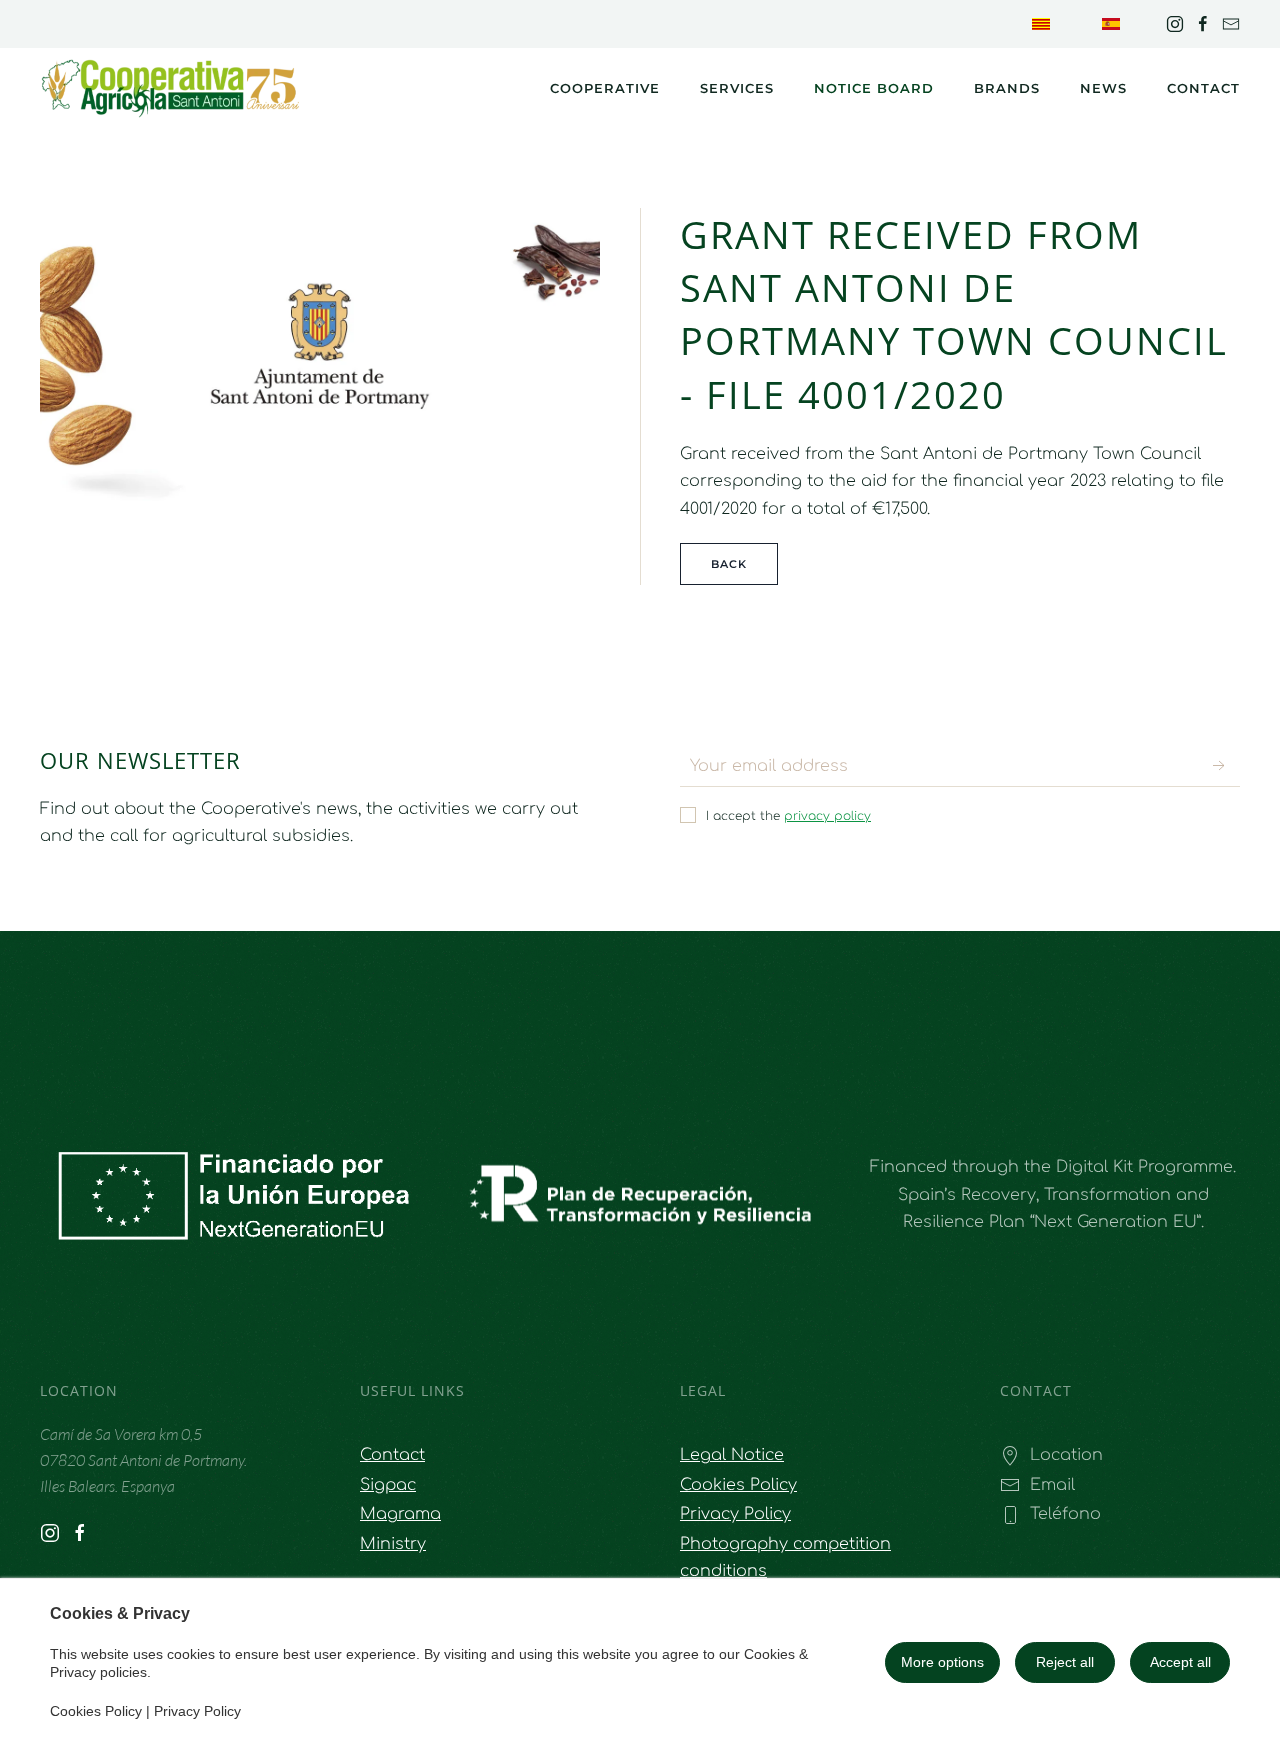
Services (737, 88)
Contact (1203, 88)
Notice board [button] (874, 88)
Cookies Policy (96, 1711)
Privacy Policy (197, 1711)
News (1103, 88)
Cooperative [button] (605, 88)
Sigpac (388, 1485)
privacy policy (827, 816)
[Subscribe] (1219, 766)
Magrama (400, 1514)
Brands (1007, 88)
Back (729, 564)
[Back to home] (170, 88)
